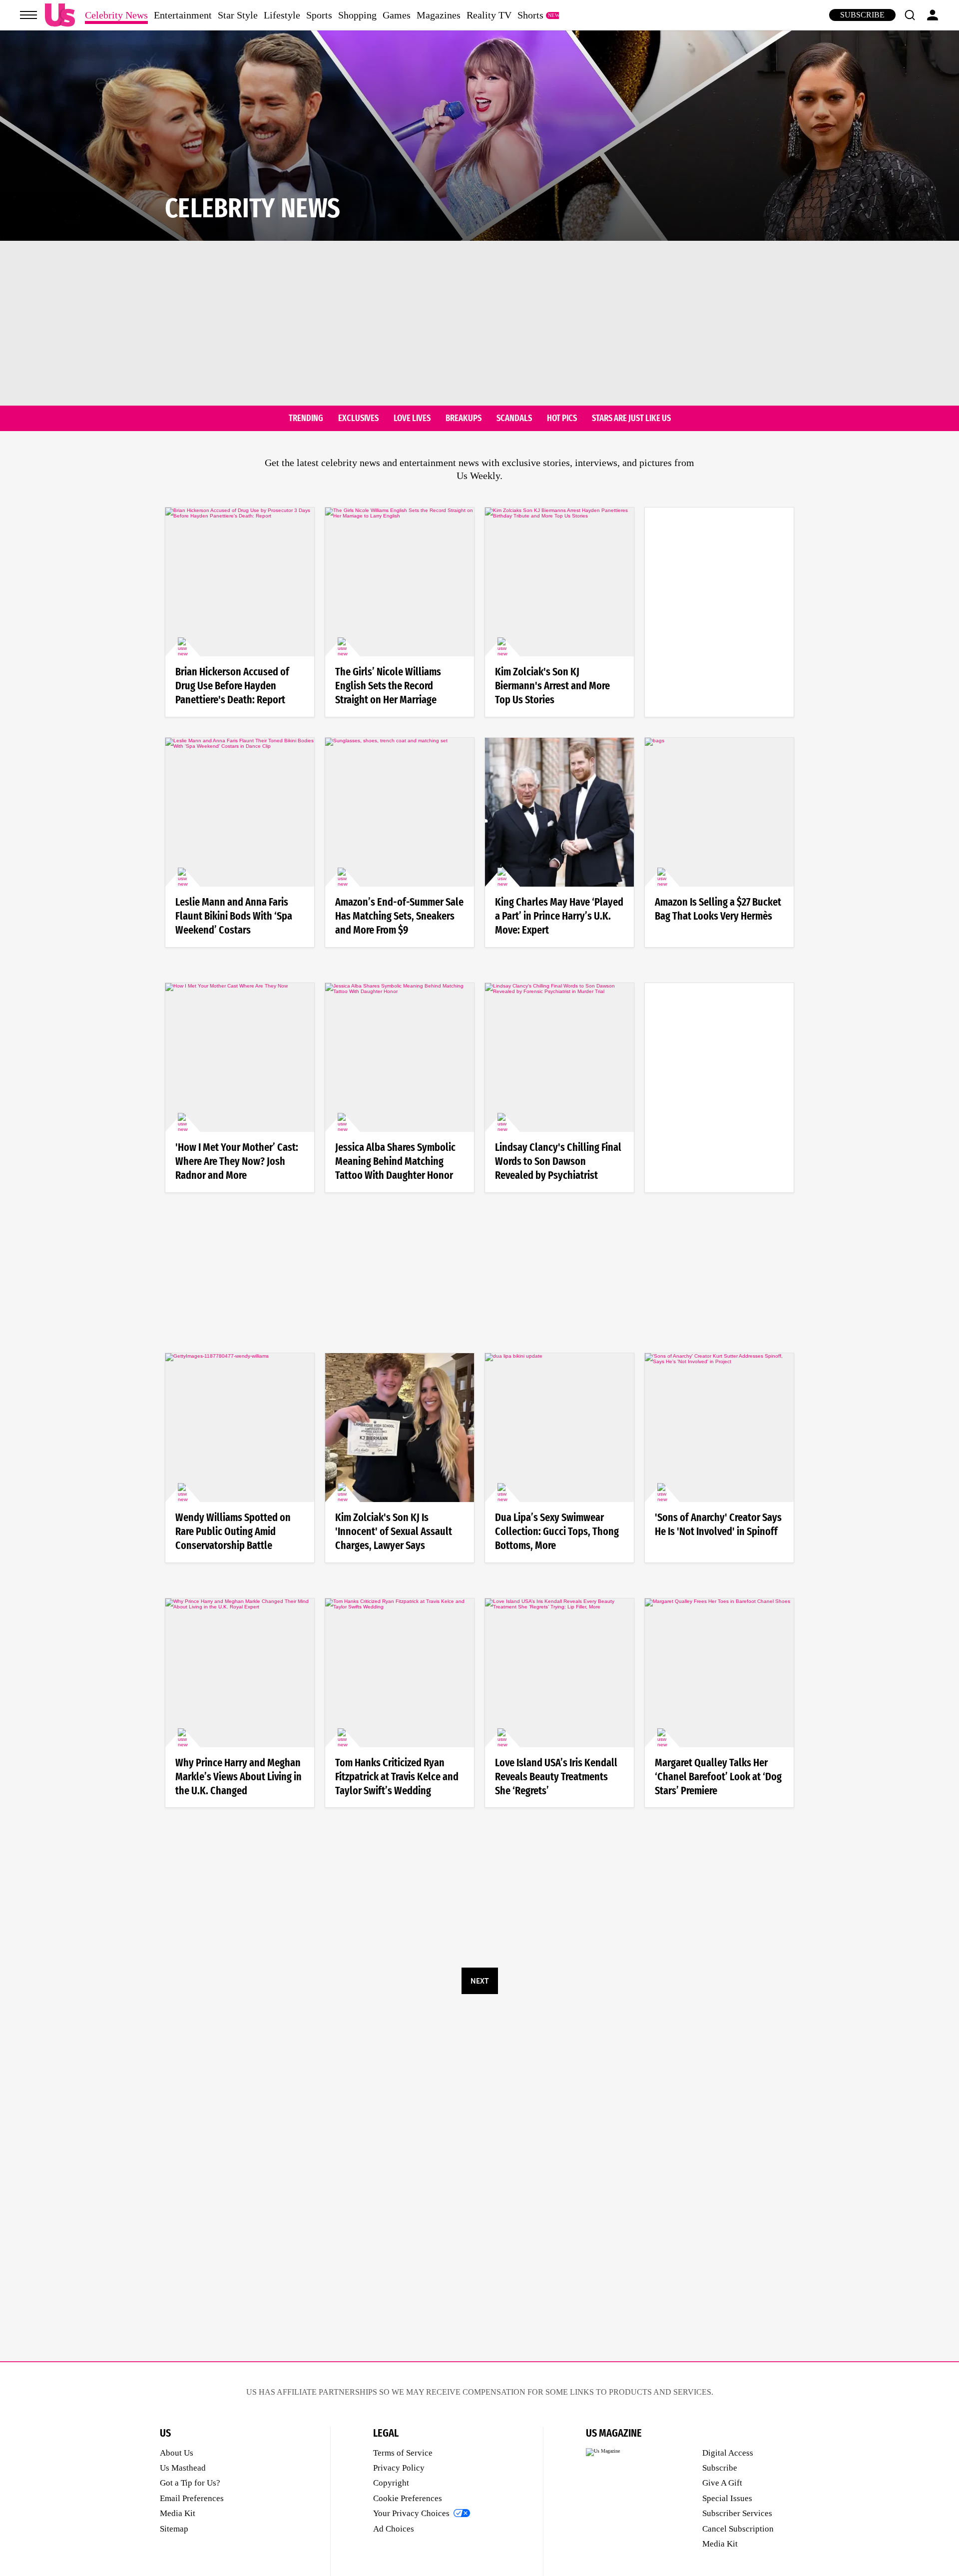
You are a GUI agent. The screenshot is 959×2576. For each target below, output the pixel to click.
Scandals (514, 419)
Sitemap (174, 2529)
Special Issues (727, 2498)
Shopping (357, 15)
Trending (306, 419)
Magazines (439, 15)
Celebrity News (116, 15)
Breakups (464, 419)
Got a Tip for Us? (190, 2483)
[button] (910, 15)
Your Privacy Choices (411, 2513)
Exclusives (358, 419)
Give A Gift (722, 2483)
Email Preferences (192, 2498)
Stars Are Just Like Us (631, 419)
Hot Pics (562, 419)
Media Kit (178, 2513)
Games (397, 15)
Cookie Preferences (408, 2498)
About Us (177, 2453)
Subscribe (862, 15)
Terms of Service (403, 2453)
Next (479, 1981)
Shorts (530, 15)
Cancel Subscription (738, 2529)
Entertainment (183, 15)
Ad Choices (394, 2529)
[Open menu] (28, 15)
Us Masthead (183, 2468)
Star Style (238, 15)
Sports (319, 15)
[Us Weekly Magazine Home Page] (60, 15)
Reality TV (489, 15)
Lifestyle (282, 15)
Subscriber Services (737, 2513)
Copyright (391, 2483)
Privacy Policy (399, 2468)
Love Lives (412, 419)
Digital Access (728, 2453)
